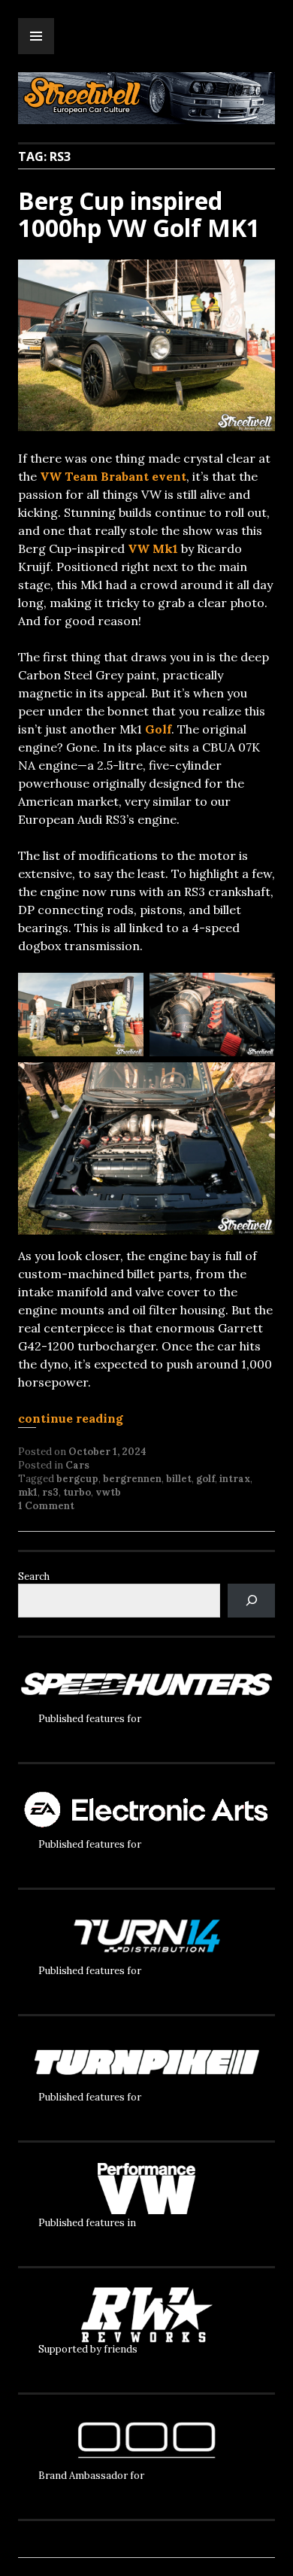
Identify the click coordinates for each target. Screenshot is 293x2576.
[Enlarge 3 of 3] (255, 1082)
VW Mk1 (153, 548)
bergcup (77, 1479)
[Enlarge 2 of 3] (255, 992)
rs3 (50, 1492)
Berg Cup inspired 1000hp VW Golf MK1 (139, 214)
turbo (77, 1492)
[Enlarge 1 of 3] (124, 992)
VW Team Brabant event (113, 476)
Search (34, 1577)
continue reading (71, 1418)
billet (179, 1479)
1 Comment (46, 1506)
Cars (77, 1465)
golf (205, 1479)
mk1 (28, 1492)
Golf (158, 729)
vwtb (108, 1492)
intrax (235, 1479)
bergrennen (132, 1479)
